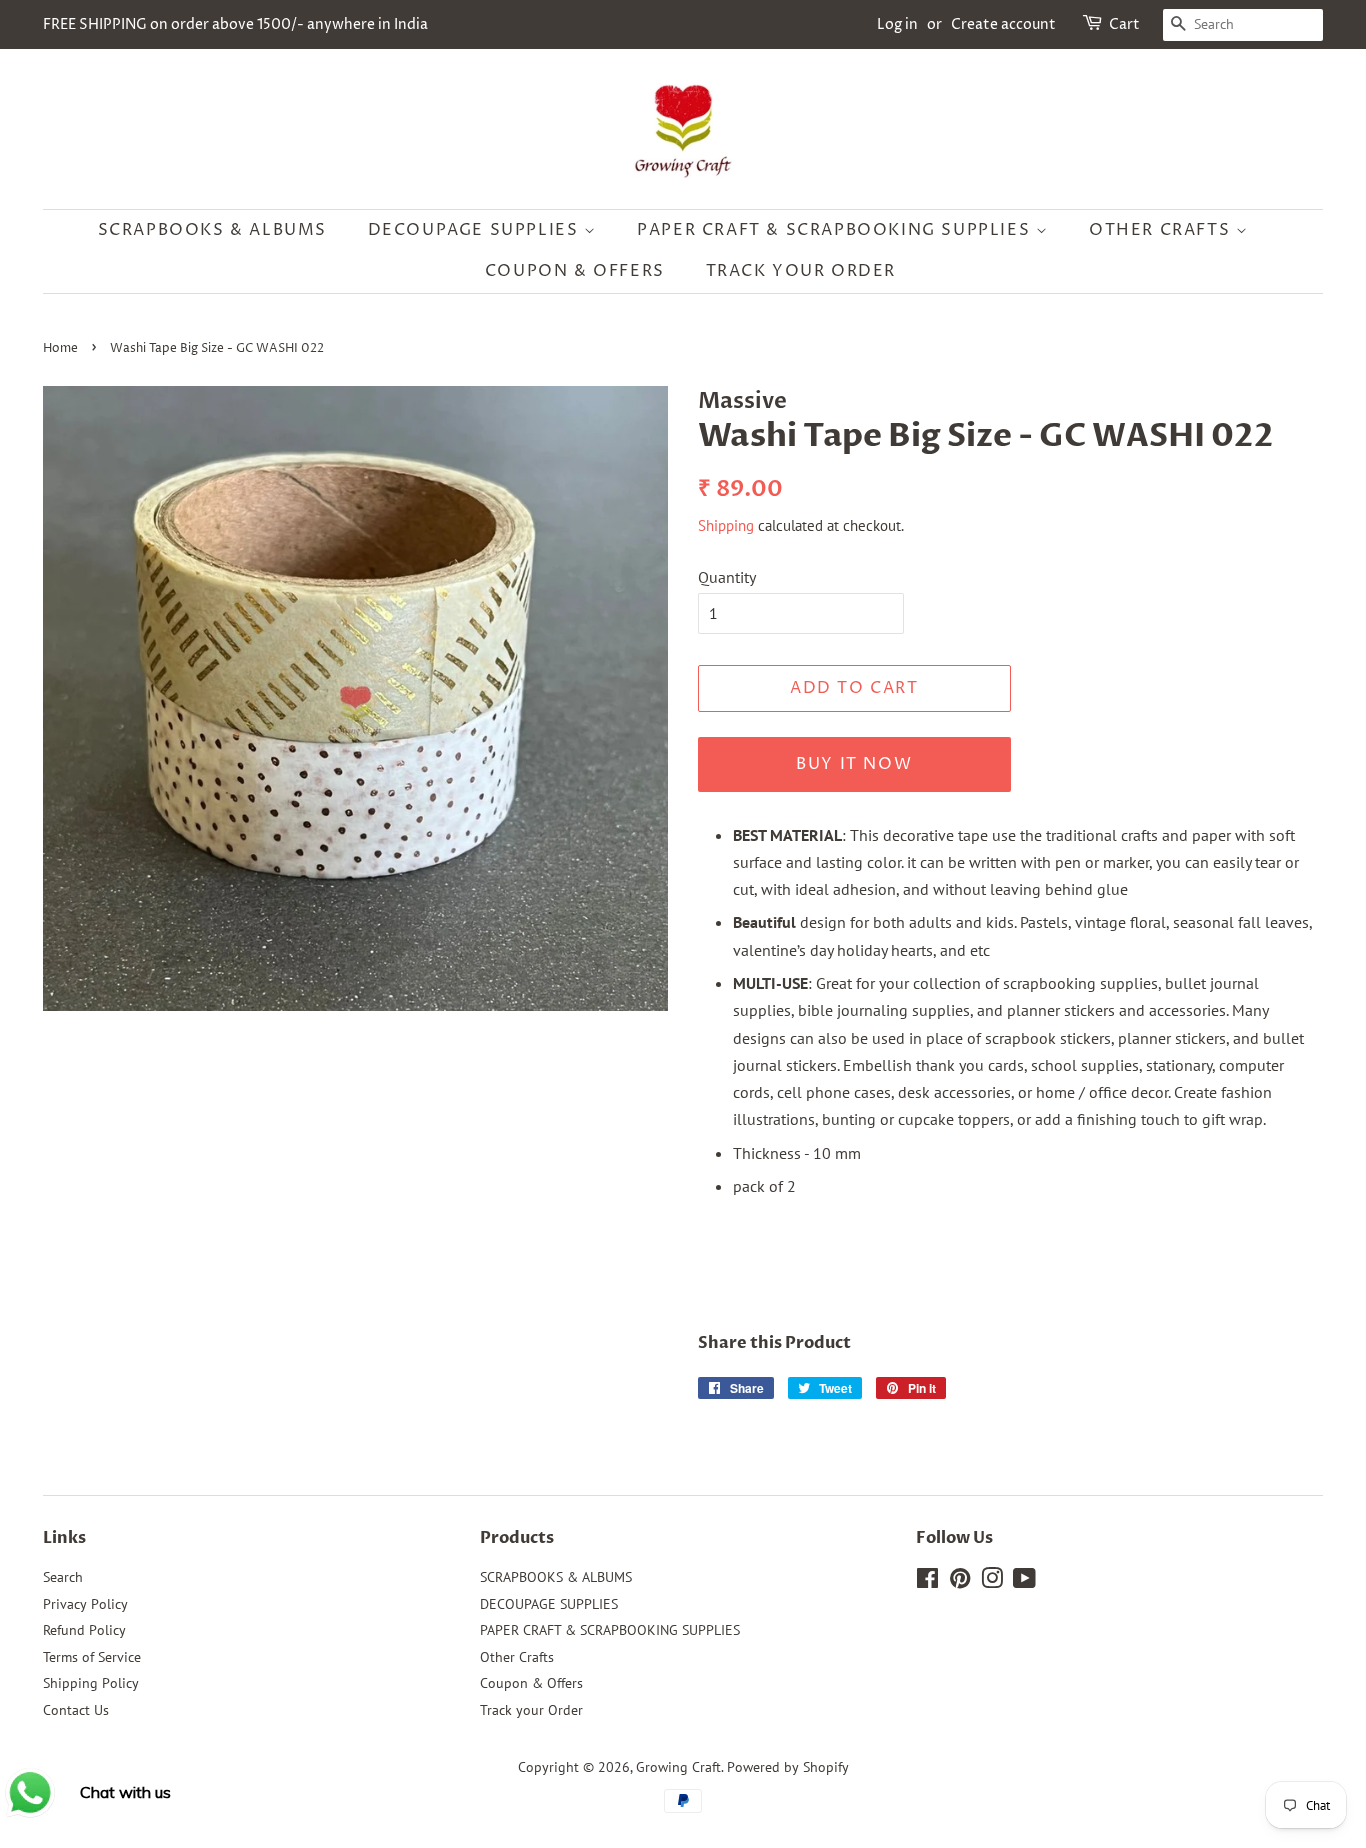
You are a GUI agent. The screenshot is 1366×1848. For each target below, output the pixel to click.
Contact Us (76, 1710)
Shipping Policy (91, 1683)
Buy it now (854, 764)
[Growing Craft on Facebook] (927, 1582)
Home (60, 348)
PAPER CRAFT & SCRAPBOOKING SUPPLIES (836, 230)
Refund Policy (84, 1630)
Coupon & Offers (575, 271)
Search (63, 1577)
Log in (897, 24)
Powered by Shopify (788, 1767)
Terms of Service (92, 1657)
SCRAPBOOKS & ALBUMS (212, 230)
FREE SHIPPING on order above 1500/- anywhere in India (235, 24)
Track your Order (801, 271)
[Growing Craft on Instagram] (992, 1582)
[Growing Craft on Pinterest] (960, 1582)
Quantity (727, 577)
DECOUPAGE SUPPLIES (476, 230)
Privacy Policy (85, 1604)
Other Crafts (1162, 230)
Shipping (726, 525)
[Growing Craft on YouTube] (1024, 1582)
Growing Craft (678, 1767)
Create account (1003, 24)
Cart (1124, 24)
